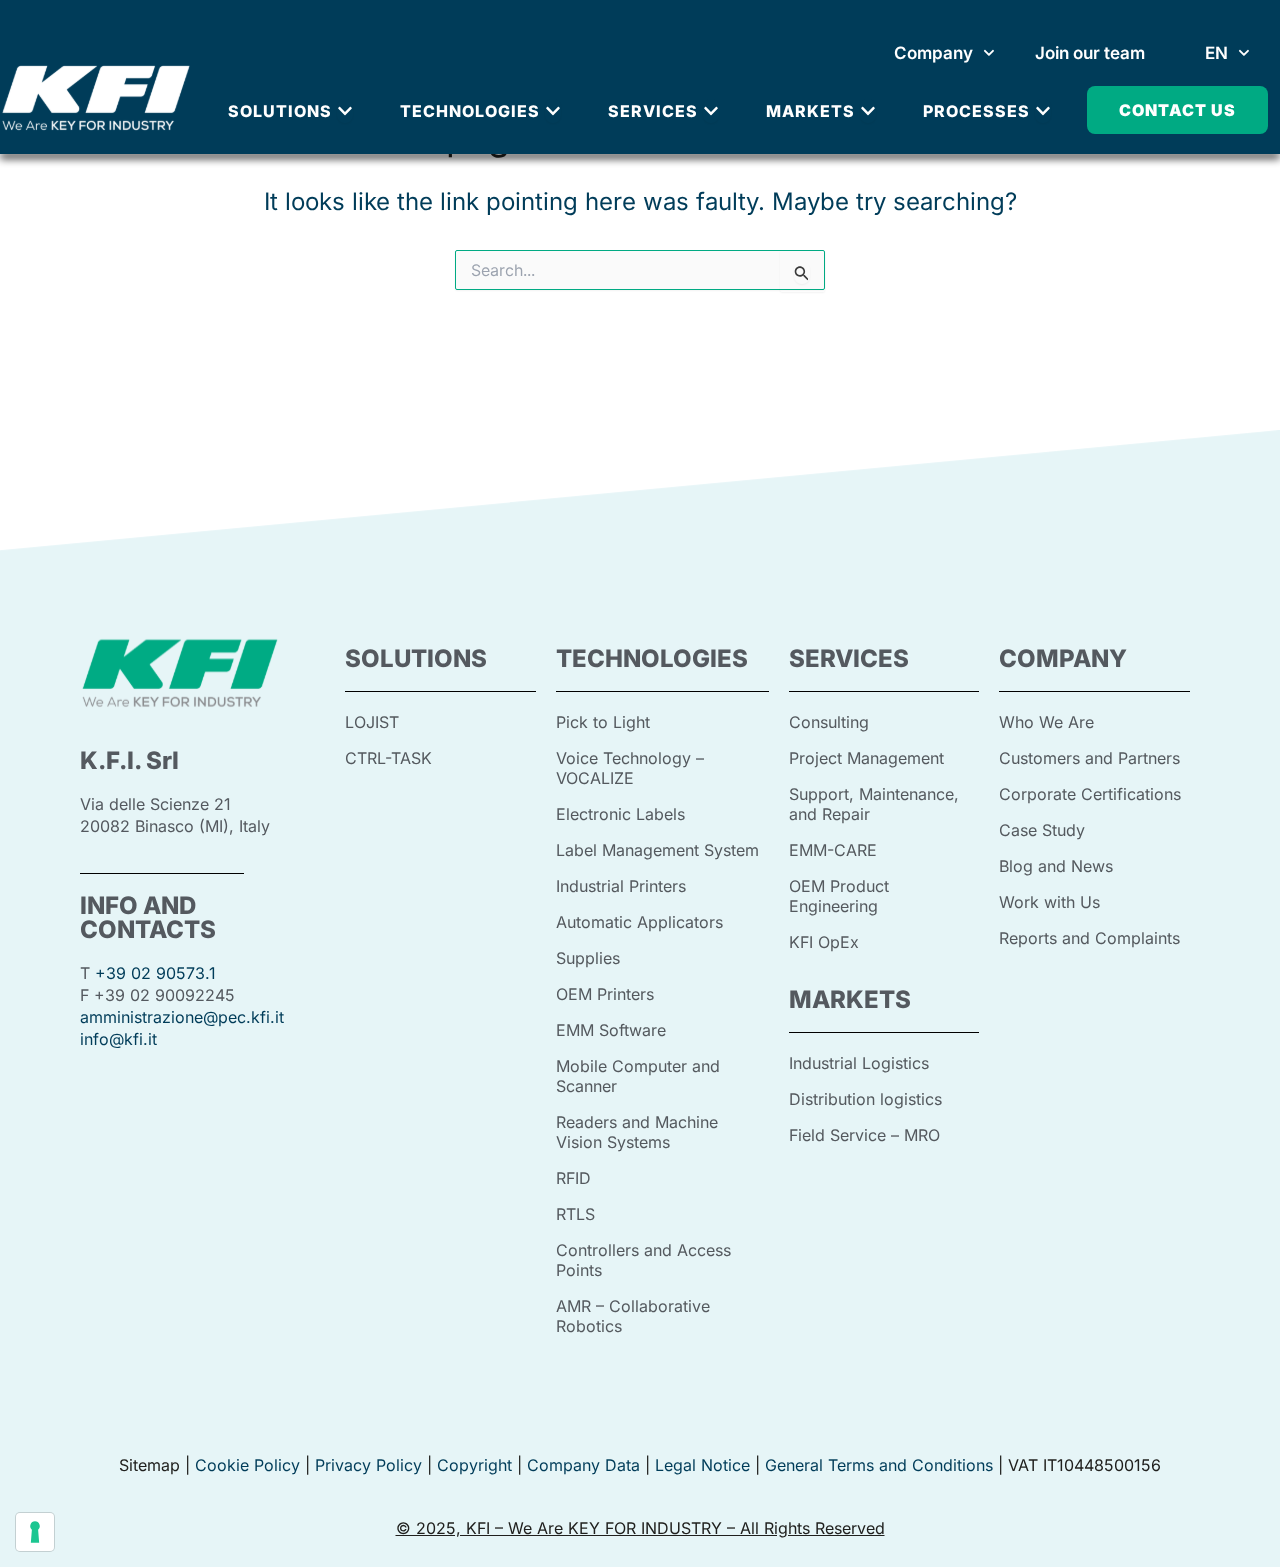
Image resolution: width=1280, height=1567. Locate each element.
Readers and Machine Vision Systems (637, 1132)
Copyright (474, 1465)
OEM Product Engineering (839, 896)
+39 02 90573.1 (155, 973)
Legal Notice (702, 1465)
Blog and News (1056, 866)
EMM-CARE (833, 850)
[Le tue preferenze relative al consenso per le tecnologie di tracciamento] (35, 1532)
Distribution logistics (865, 1099)
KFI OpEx (824, 942)
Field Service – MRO (864, 1135)
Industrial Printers (621, 886)
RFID (573, 1178)
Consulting (829, 722)
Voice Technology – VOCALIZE (630, 768)
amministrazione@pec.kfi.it (182, 1017)
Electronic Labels (620, 814)
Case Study (1042, 830)
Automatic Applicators (639, 922)
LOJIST (372, 722)
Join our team (1090, 53)
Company (933, 53)
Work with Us (1049, 902)
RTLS (575, 1214)
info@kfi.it (118, 1039)
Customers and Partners (1089, 758)
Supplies (588, 958)
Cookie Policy (247, 1465)
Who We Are (1046, 722)
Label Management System (657, 850)
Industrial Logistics (859, 1063)
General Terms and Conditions (879, 1465)
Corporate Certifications (1090, 794)
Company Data (583, 1465)
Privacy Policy (366, 1465)
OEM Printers (605, 994)
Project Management (866, 758)
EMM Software (611, 1030)
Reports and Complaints (1089, 938)
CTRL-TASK (388, 758)
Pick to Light (603, 722)
